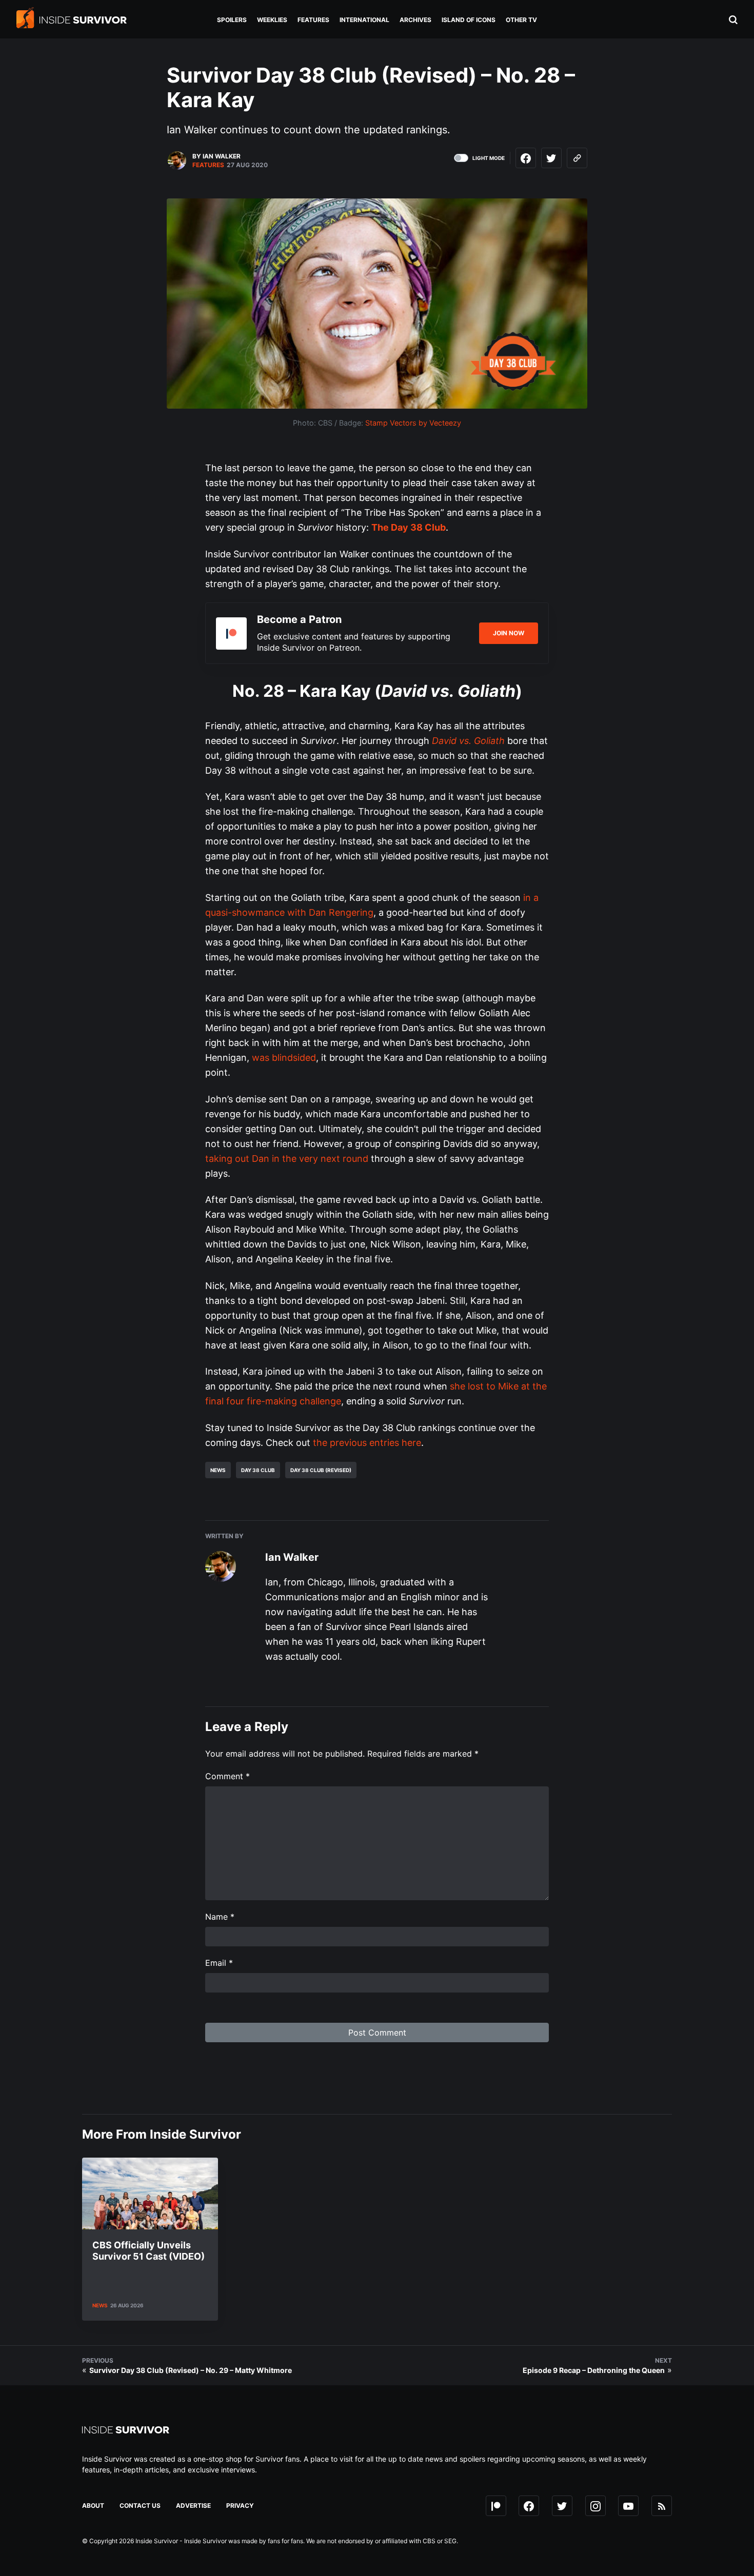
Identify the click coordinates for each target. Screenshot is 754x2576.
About (93, 2505)
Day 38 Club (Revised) (321, 1470)
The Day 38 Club (409, 527)
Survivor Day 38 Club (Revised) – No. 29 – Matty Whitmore (191, 2370)
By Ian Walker (216, 156)
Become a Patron (299, 619)
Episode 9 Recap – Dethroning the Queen (594, 2370)
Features (208, 165)
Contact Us (140, 2505)
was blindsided (284, 1058)
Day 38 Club (258, 1470)
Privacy (240, 2505)
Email (219, 1963)
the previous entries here (367, 1443)
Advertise (193, 2505)
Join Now (509, 633)
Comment (227, 1776)
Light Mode (489, 158)
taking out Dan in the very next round (287, 1159)
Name (220, 1917)
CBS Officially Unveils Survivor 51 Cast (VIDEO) (148, 2251)
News (218, 1470)
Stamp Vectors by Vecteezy (413, 423)
